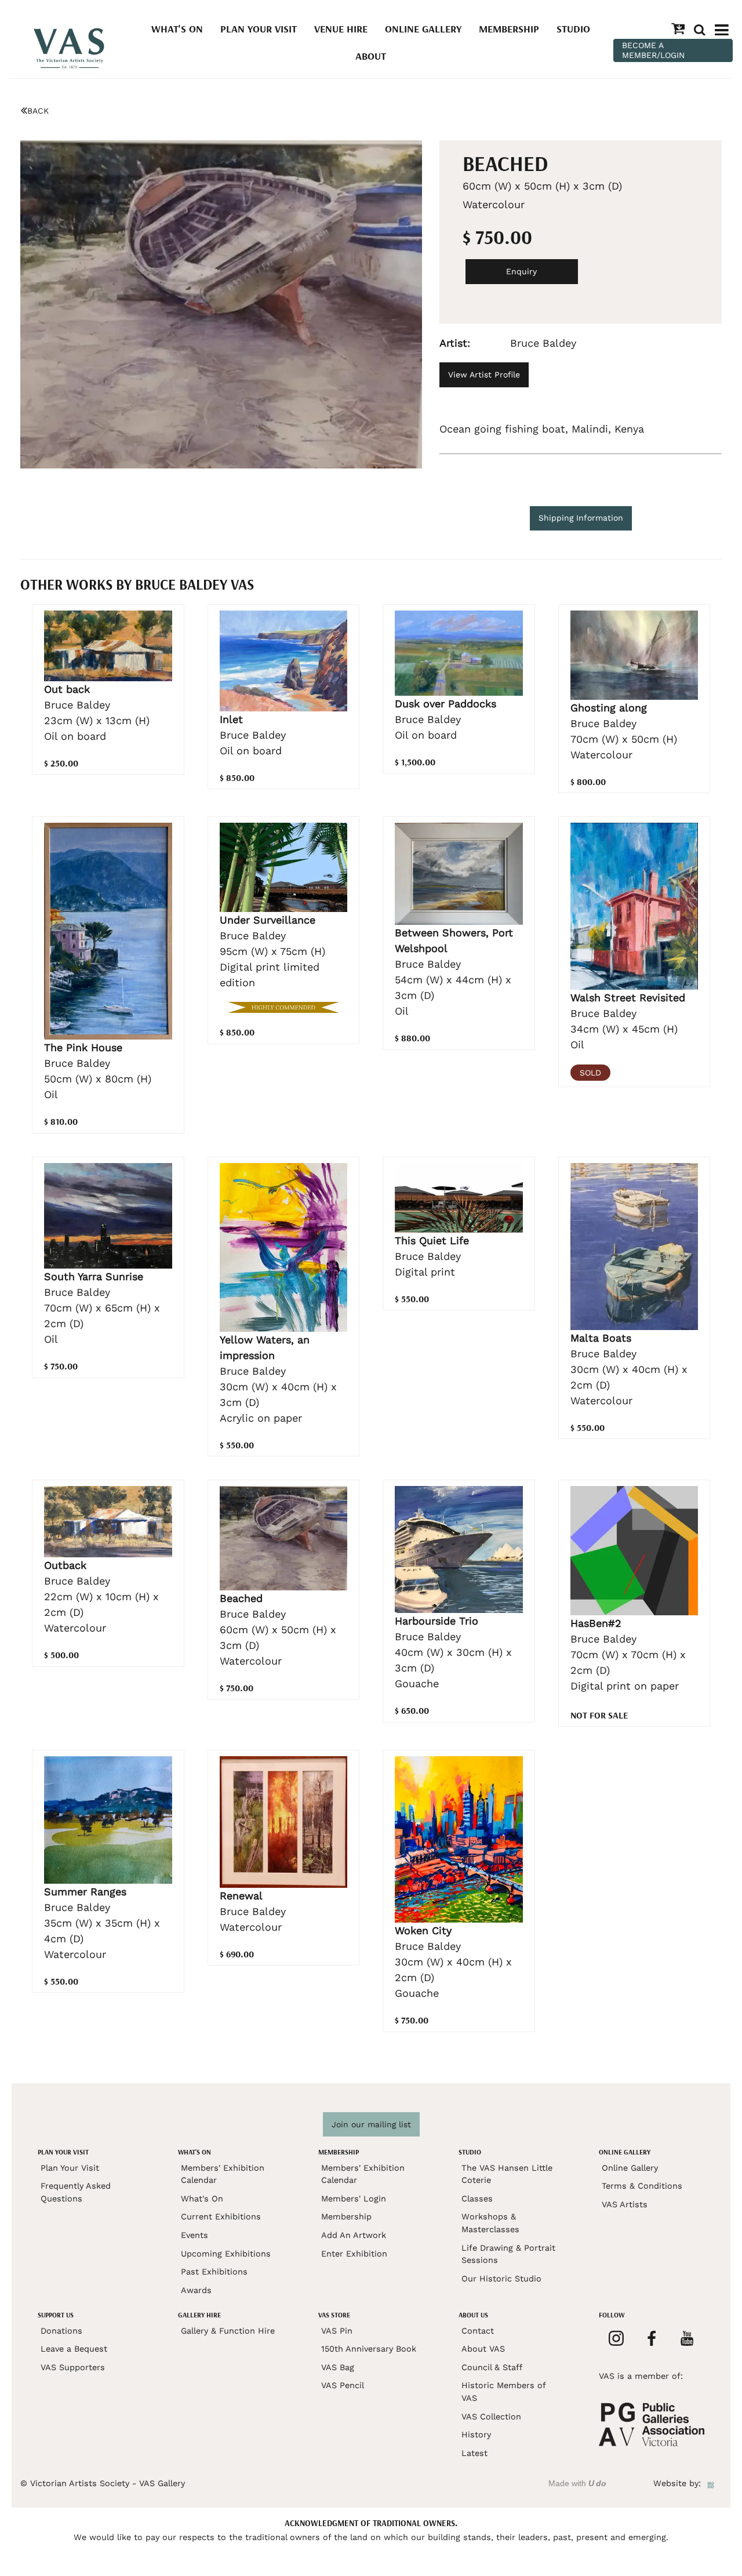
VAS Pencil (343, 2385)
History (476, 2435)
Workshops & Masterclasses (490, 2223)
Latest (474, 2453)
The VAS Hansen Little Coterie (507, 2174)
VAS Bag (338, 2367)
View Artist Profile (484, 375)
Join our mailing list (371, 2124)
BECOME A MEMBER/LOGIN (653, 50)
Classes (477, 2199)
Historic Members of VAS (503, 2392)
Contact (478, 2331)
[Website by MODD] (711, 2483)
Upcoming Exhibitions (226, 2254)
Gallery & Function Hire (228, 2331)
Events (194, 2235)
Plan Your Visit (259, 29)
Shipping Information (581, 518)
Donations (61, 2331)
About (371, 56)
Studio (573, 29)
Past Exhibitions (214, 2272)
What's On (177, 29)
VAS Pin (337, 2331)
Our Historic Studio (501, 2279)
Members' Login (354, 2199)
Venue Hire (341, 29)
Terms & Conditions (642, 2186)
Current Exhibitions (221, 2217)
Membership (509, 29)
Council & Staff (492, 2367)
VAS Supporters (73, 2367)
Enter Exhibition (354, 2254)
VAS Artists (625, 2204)
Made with (577, 2483)
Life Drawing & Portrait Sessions (508, 2254)
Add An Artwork (354, 2235)
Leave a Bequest (74, 2349)
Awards (196, 2290)
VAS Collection (491, 2417)
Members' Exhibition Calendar (223, 2174)
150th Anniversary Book (369, 2349)
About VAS (483, 2349)
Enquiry (521, 271)
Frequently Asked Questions (76, 2192)
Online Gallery (423, 29)
